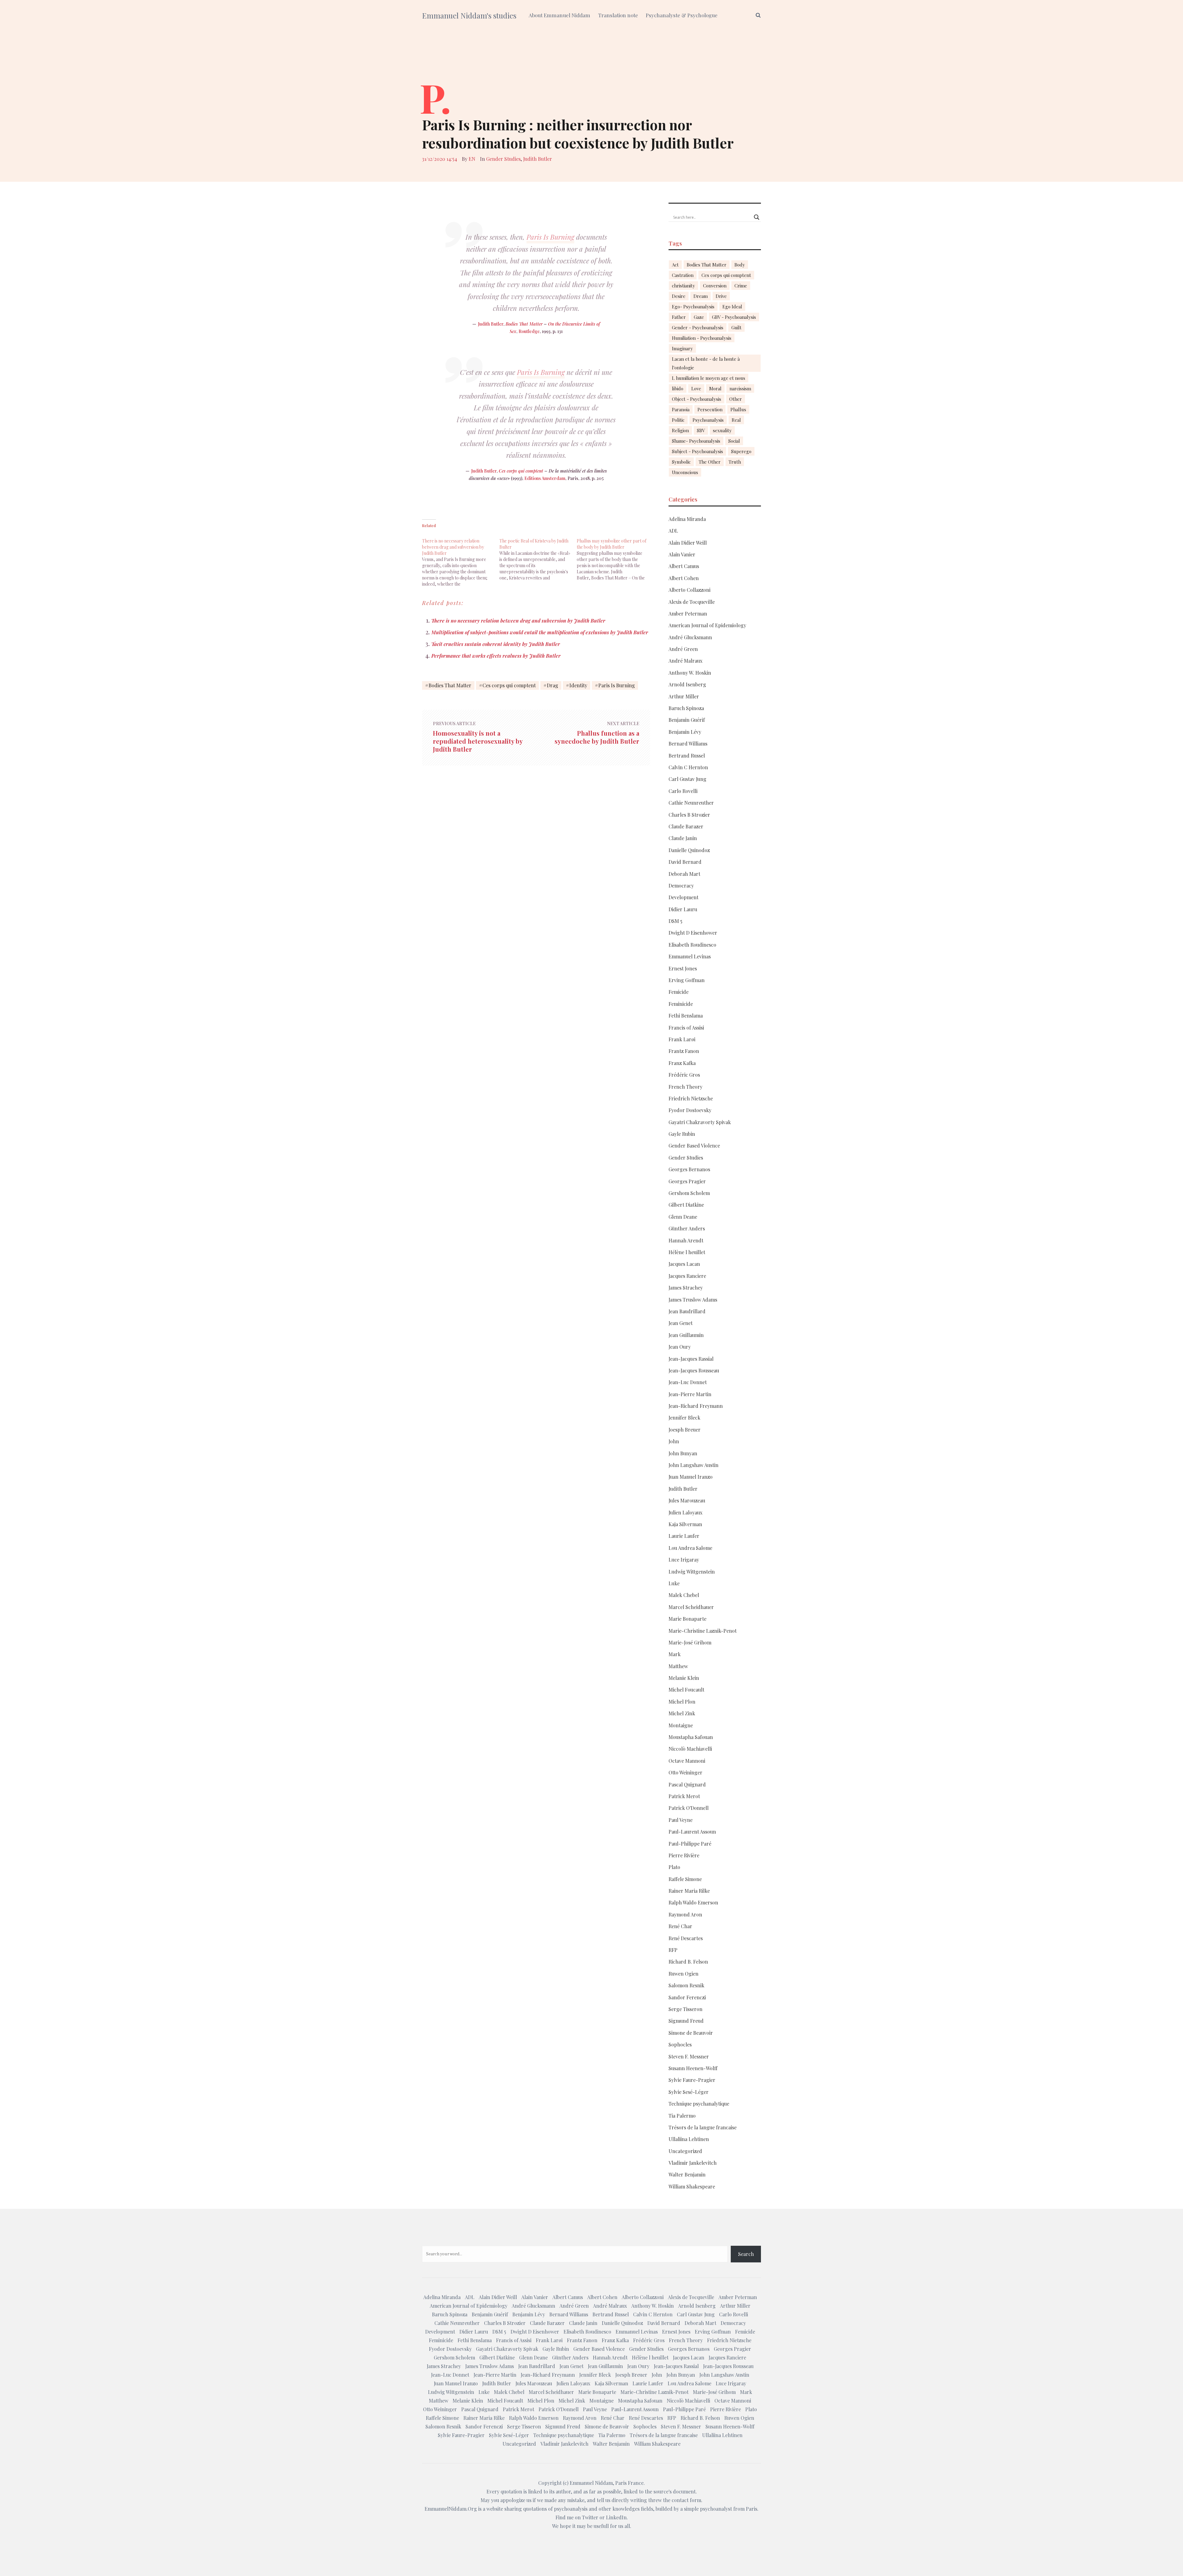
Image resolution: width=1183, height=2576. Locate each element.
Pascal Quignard (687, 1784)
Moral (715, 388)
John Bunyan (683, 1453)
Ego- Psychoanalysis (693, 307)
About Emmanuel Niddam (559, 15)
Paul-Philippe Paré (690, 1844)
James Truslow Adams (693, 1300)
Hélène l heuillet (687, 1252)
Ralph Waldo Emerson (693, 1902)
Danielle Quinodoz (689, 850)
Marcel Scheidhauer (691, 1607)
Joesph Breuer (685, 1430)
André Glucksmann (690, 637)
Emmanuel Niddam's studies (469, 15)
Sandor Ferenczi (687, 1997)
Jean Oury (680, 1347)
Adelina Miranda (687, 519)
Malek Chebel (684, 1595)
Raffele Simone (685, 1879)
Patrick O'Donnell (689, 1808)
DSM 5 (675, 921)
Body (740, 265)
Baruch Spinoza (686, 708)
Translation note (618, 15)
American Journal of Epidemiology (707, 625)
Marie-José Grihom (690, 1642)
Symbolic (681, 462)
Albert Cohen (684, 578)
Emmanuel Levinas (690, 956)
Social (734, 441)
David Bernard (685, 862)
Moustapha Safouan (691, 1737)
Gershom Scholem (689, 1193)
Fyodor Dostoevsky (690, 1110)
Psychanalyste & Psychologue (682, 15)
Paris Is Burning (550, 237)
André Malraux (685, 661)
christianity (683, 286)
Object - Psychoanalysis (697, 399)
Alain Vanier (682, 554)
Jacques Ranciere (687, 1276)
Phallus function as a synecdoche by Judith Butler (597, 737)
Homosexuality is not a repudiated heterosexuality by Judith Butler (478, 741)
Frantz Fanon (684, 1051)
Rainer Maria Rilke (689, 1891)
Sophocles (680, 2044)
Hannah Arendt (686, 1240)
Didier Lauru (683, 909)
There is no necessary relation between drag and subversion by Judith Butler (518, 621)
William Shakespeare (692, 2186)
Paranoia (681, 409)
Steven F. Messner (689, 2056)
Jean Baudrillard (687, 1311)
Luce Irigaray (684, 1560)
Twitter (590, 2517)
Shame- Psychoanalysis (696, 441)
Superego (741, 451)
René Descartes (686, 1938)
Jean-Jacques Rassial (691, 1359)
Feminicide (681, 1004)
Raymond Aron (685, 1914)
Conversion (715, 286)
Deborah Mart (684, 874)
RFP (673, 1950)
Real (736, 420)
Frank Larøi (682, 1039)
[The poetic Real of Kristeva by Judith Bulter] (538, 556)
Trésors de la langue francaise (703, 2127)
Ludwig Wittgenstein (692, 1572)
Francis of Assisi (686, 1028)
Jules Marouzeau (687, 1500)
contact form (686, 2500)
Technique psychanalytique (699, 2104)
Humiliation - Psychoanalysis (702, 338)
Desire (679, 296)
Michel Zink (682, 1713)
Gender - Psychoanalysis (698, 327)
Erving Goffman (687, 980)
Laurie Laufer (684, 1536)
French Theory (685, 1087)
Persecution (710, 409)
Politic (678, 420)
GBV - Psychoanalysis (734, 317)
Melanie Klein (684, 1678)
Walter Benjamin (687, 2174)
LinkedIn (616, 2517)
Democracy (681, 886)
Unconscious (685, 472)
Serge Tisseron (685, 2009)
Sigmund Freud (686, 2021)
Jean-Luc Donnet (688, 1382)
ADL (673, 531)
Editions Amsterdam (545, 478)
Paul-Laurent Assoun (692, 1832)
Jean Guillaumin (686, 1335)
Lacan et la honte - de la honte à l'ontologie (706, 363)
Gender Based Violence (694, 1146)
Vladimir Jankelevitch (693, 2163)
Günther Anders (687, 1228)
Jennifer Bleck (684, 1418)
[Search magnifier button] (757, 217)
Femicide (679, 992)
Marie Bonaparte (687, 1619)
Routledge (529, 331)
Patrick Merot (684, 1796)
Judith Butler (538, 159)
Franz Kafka (682, 1063)
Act (675, 265)
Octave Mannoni (687, 1761)
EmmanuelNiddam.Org (451, 2509)
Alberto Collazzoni (689, 590)
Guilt (736, 327)
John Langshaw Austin (693, 1465)
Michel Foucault (686, 1690)
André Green (683, 649)
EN (472, 159)
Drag (553, 685)
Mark (675, 1654)
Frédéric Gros (684, 1075)
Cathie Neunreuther (691, 803)
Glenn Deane (683, 1217)
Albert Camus (684, 566)
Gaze (699, 317)
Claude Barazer (686, 826)
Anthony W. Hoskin (690, 673)
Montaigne (681, 1725)
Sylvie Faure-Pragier (692, 2080)
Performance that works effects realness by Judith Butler (496, 656)
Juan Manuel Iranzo (691, 1477)
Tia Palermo (682, 2116)
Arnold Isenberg (687, 684)
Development (683, 897)
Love (696, 388)
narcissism (740, 388)
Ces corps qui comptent (521, 471)
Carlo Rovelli (683, 791)
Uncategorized (685, 2151)
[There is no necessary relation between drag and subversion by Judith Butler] (461, 559)
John (674, 1441)
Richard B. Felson (688, 1962)
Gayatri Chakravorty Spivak (700, 1122)
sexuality (722, 430)
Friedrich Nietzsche (691, 1098)
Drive (721, 296)
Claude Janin (683, 838)
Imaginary (682, 348)
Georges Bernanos (689, 1169)
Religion (680, 430)
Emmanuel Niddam (591, 2483)
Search (746, 2254)
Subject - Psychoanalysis (697, 451)
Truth (735, 462)
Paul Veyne (681, 1820)
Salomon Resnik (686, 1985)
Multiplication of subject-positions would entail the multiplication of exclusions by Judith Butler (540, 632)
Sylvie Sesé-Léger (689, 2092)
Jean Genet (681, 1323)
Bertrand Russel (687, 756)
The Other (710, 462)
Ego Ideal (732, 307)
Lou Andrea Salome (690, 1548)
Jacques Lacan (684, 1264)
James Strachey (686, 1288)
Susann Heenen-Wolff (693, 2068)
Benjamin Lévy (685, 732)
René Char (680, 1926)
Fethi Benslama (686, 1016)
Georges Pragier (687, 1181)
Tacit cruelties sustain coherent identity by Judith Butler (496, 644)
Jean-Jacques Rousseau (694, 1370)
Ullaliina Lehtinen (689, 2139)
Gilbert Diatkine (686, 1205)
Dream (701, 296)
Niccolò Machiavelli (690, 1749)
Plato (674, 1867)
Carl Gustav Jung (687, 779)
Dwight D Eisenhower (693, 933)
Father (679, 317)
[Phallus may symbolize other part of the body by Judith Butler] (615, 556)
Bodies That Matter (524, 324)
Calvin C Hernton (688, 767)
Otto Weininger (685, 1772)
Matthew (678, 1666)
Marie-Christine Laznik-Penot (703, 1631)
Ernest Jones (683, 968)
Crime (741, 286)
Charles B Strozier (689, 815)
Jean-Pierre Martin (690, 1394)
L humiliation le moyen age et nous (709, 378)
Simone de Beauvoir (691, 2033)
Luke (674, 1583)
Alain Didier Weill (688, 543)
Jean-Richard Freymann (696, 1406)
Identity (578, 685)
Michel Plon (682, 1702)
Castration (683, 275)
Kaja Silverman (685, 1524)
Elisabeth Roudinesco (692, 945)
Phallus (738, 409)
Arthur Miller (684, 696)
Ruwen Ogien (683, 1974)
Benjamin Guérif (687, 720)
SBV (701, 430)
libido (678, 388)
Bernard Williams (688, 744)
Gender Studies (503, 159)
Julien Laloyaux (685, 1512)
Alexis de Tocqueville (692, 602)
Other (736, 399)
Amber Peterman (688, 614)
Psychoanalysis (708, 420)
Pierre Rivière (684, 1855)
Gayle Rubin (682, 1134)
